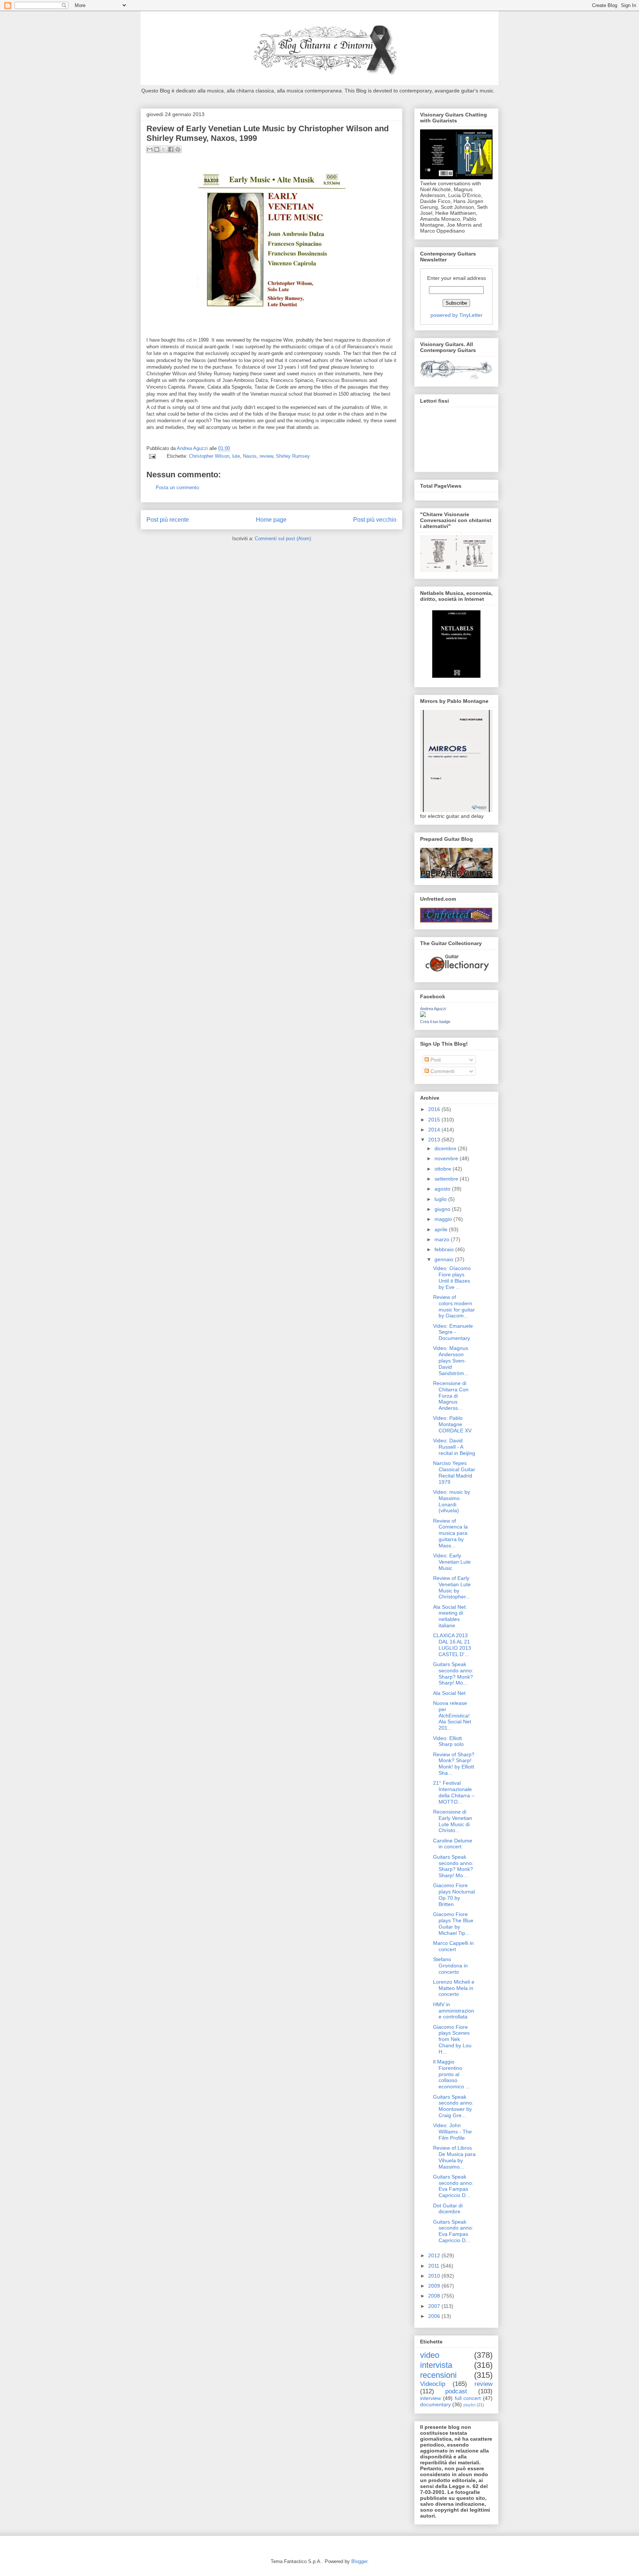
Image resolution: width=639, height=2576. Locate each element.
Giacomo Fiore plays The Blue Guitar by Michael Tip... (453, 1923)
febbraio (445, 1249)
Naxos (250, 456)
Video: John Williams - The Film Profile (452, 2132)
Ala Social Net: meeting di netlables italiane (450, 1616)
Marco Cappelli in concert (453, 1946)
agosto (443, 1189)
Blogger (359, 2561)
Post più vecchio (375, 520)
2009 (435, 2286)
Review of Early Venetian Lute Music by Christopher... (452, 1587)
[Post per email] (152, 456)
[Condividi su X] (164, 149)
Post (435, 1060)
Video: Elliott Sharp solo (448, 1741)
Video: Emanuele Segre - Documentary (453, 1332)
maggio (444, 1219)
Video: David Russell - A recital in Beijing (454, 1447)
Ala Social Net (449, 1693)
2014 (435, 1130)
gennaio (445, 1259)
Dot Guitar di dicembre (448, 2209)
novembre (447, 1158)
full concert (468, 2398)
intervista (436, 2365)
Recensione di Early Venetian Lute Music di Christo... (453, 1821)
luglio (441, 1199)
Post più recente (168, 520)
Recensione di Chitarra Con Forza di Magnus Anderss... (451, 1396)
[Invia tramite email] (150, 149)
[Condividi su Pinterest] (178, 149)
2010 (435, 2276)
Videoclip (433, 2384)
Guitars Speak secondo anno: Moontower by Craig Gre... (453, 2106)
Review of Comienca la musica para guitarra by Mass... (450, 1533)
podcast (456, 2391)
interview (430, 2398)
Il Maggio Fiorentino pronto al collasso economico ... (452, 2074)
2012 (435, 2255)
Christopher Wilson (209, 456)
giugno (443, 1209)
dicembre (446, 1148)
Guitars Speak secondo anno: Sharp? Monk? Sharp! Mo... (453, 1673)
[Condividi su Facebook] (171, 149)
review (266, 456)
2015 (435, 1120)
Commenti (442, 1071)
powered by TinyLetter (457, 315)
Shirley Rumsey (293, 456)
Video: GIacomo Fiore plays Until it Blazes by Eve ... (452, 1277)
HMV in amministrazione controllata (454, 2011)
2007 (435, 2306)
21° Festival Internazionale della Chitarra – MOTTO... (454, 1792)
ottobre (444, 1169)
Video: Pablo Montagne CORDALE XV (452, 1424)
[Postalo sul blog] (157, 149)
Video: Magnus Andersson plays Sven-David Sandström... (451, 1360)
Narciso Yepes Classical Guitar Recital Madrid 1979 (454, 1472)
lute (236, 456)
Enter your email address (457, 278)
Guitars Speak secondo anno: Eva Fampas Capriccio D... (453, 2186)
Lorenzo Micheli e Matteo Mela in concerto (454, 1988)
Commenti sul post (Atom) (283, 539)
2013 (435, 1140)
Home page (271, 520)
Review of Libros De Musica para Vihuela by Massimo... (454, 2157)
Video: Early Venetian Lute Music (452, 1562)
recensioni (438, 2375)
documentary (435, 2404)
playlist (469, 2405)
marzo (443, 1239)
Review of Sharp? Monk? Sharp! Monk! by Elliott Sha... (454, 1764)
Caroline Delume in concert (453, 1844)
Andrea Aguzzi (193, 448)
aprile (442, 1229)
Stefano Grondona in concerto (450, 1966)
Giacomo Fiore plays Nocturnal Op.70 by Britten (454, 1895)
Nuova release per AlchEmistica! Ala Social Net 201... (452, 1715)
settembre (447, 1179)
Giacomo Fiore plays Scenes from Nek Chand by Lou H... (452, 2039)
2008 (435, 2296)
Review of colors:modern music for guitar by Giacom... (454, 1306)
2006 (435, 2316)
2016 (435, 1109)
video (430, 2355)
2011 (435, 2266)
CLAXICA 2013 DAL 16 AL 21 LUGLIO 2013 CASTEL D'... (452, 1645)
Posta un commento (177, 488)
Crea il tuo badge (435, 1022)
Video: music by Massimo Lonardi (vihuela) (452, 1501)
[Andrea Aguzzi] (423, 1015)
